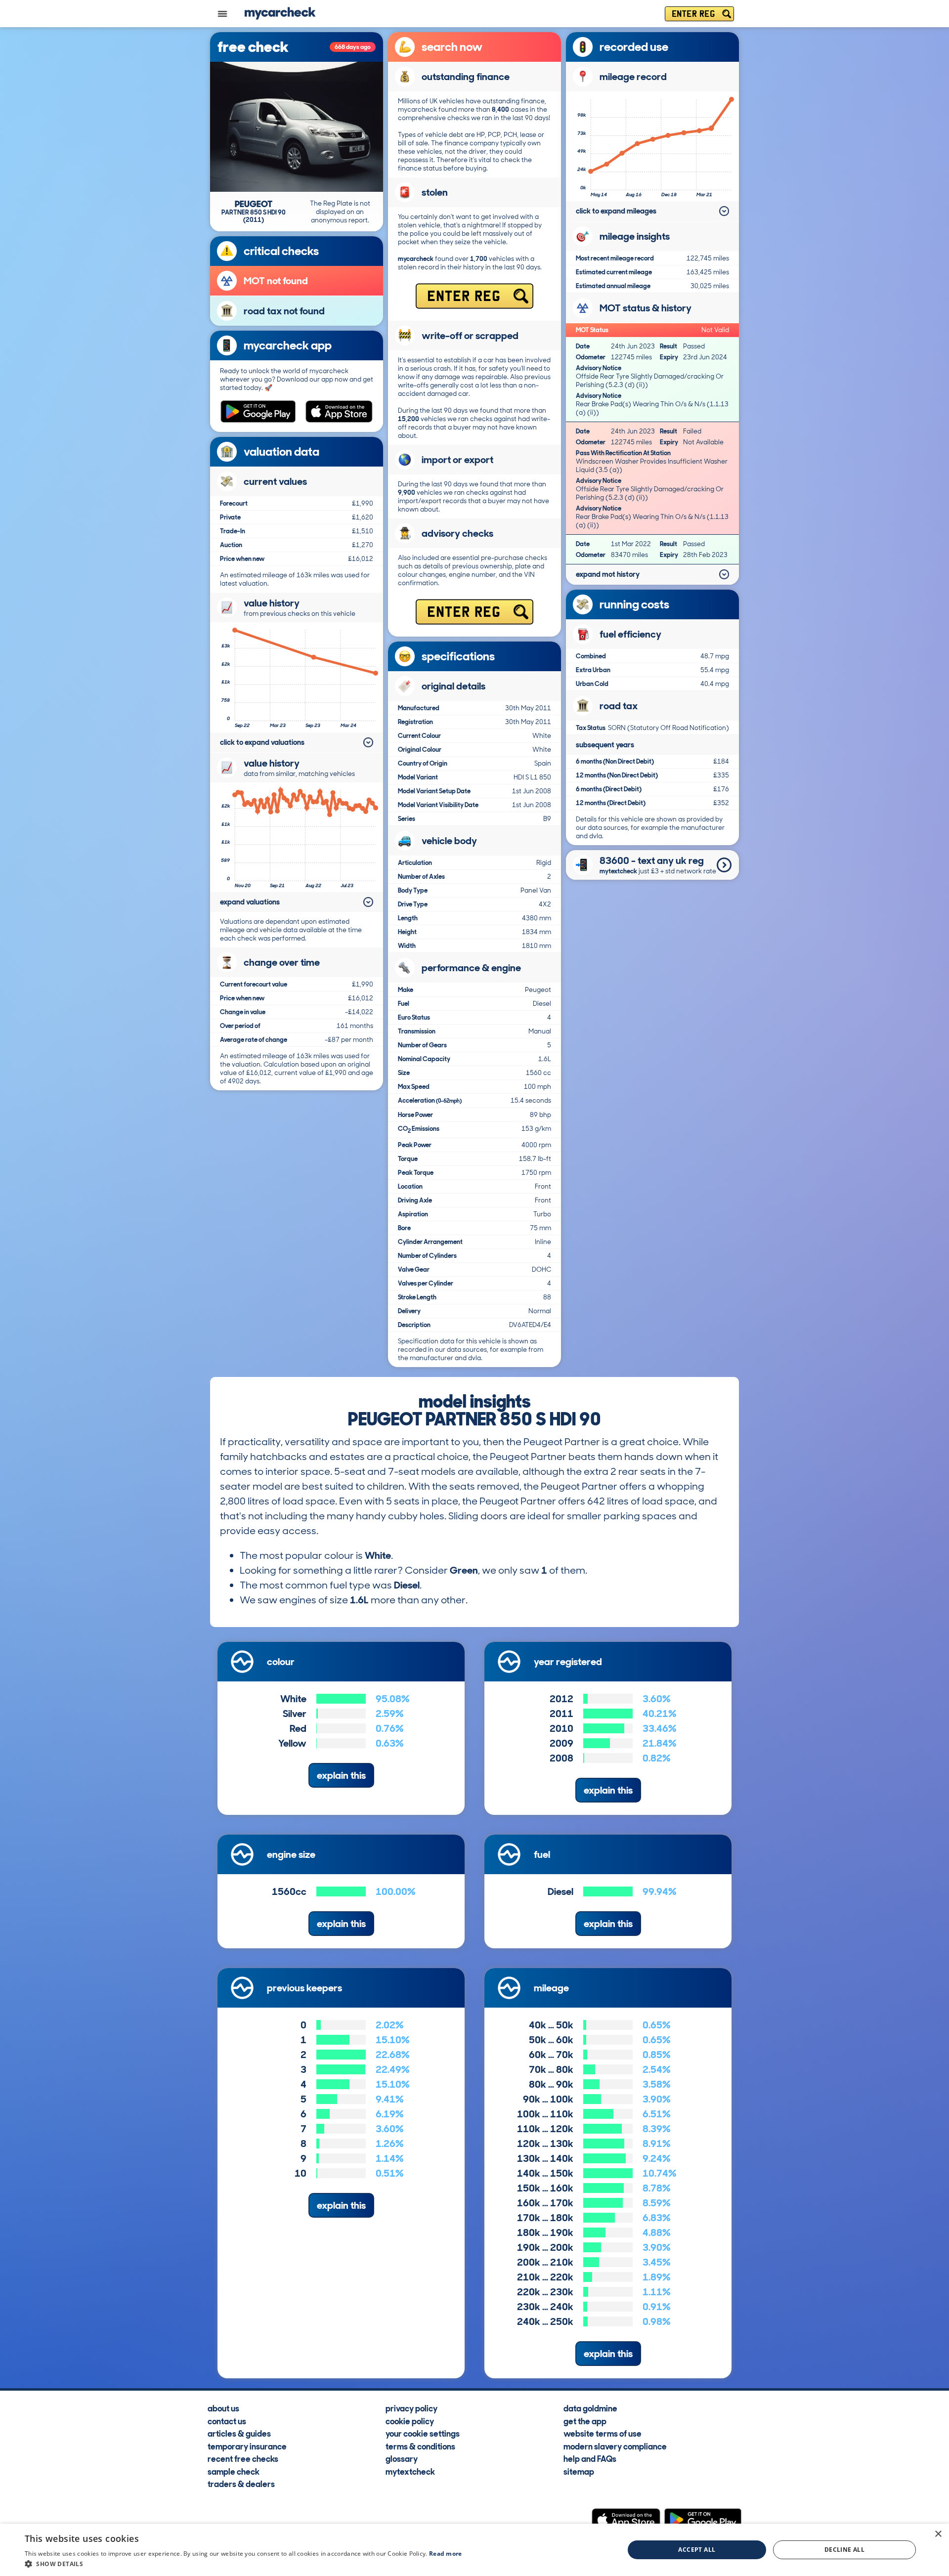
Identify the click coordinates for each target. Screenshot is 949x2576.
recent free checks (243, 2458)
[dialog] (474, 2550)
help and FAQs (590, 2458)
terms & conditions (420, 2446)
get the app (585, 2421)
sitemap (579, 2471)
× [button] (938, 2534)
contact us (227, 2421)
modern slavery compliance (615, 2446)
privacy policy (411, 2408)
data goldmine (590, 2408)
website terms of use (603, 2433)
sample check (234, 2471)
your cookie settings (423, 2433)
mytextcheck (410, 2471)
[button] (243, 2564)
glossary (402, 2458)
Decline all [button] (844, 2550)
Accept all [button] (697, 2550)
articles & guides (239, 2433)
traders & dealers (241, 2484)
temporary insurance (247, 2446)
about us (223, 2408)
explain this (341, 1775)
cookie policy (410, 2421)
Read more (446, 2554)
